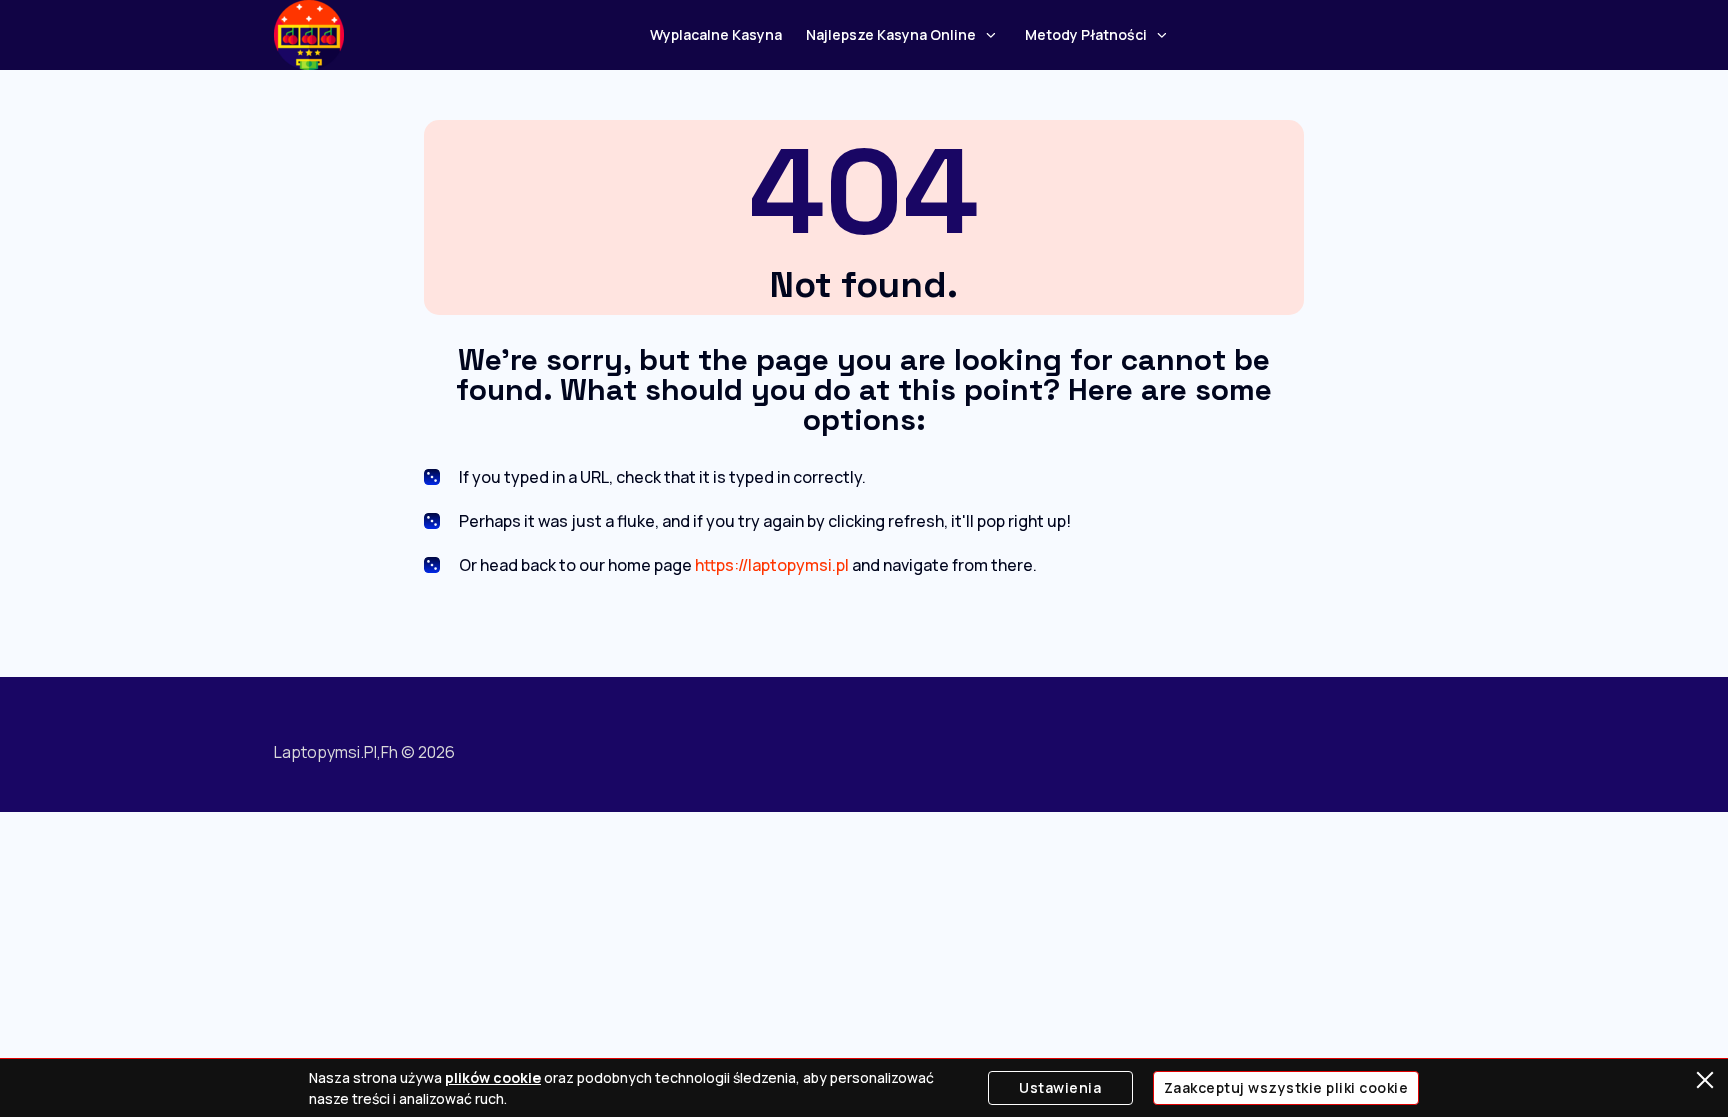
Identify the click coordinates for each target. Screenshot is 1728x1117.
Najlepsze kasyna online (891, 34)
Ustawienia (1060, 1087)
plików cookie (493, 1077)
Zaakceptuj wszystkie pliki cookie (1286, 1087)
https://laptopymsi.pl (772, 565)
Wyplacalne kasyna (716, 34)
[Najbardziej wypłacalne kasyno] (309, 35)
